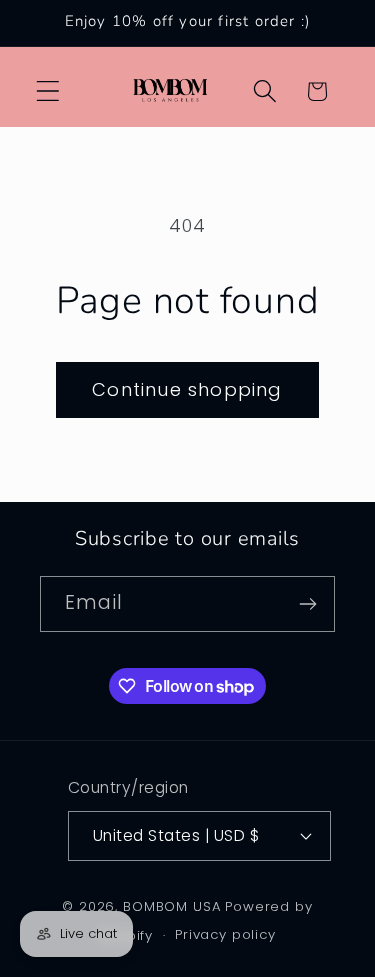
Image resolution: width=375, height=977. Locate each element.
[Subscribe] (307, 604)
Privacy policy (225, 934)
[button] (48, 91)
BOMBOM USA (172, 906)
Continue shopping (187, 389)
